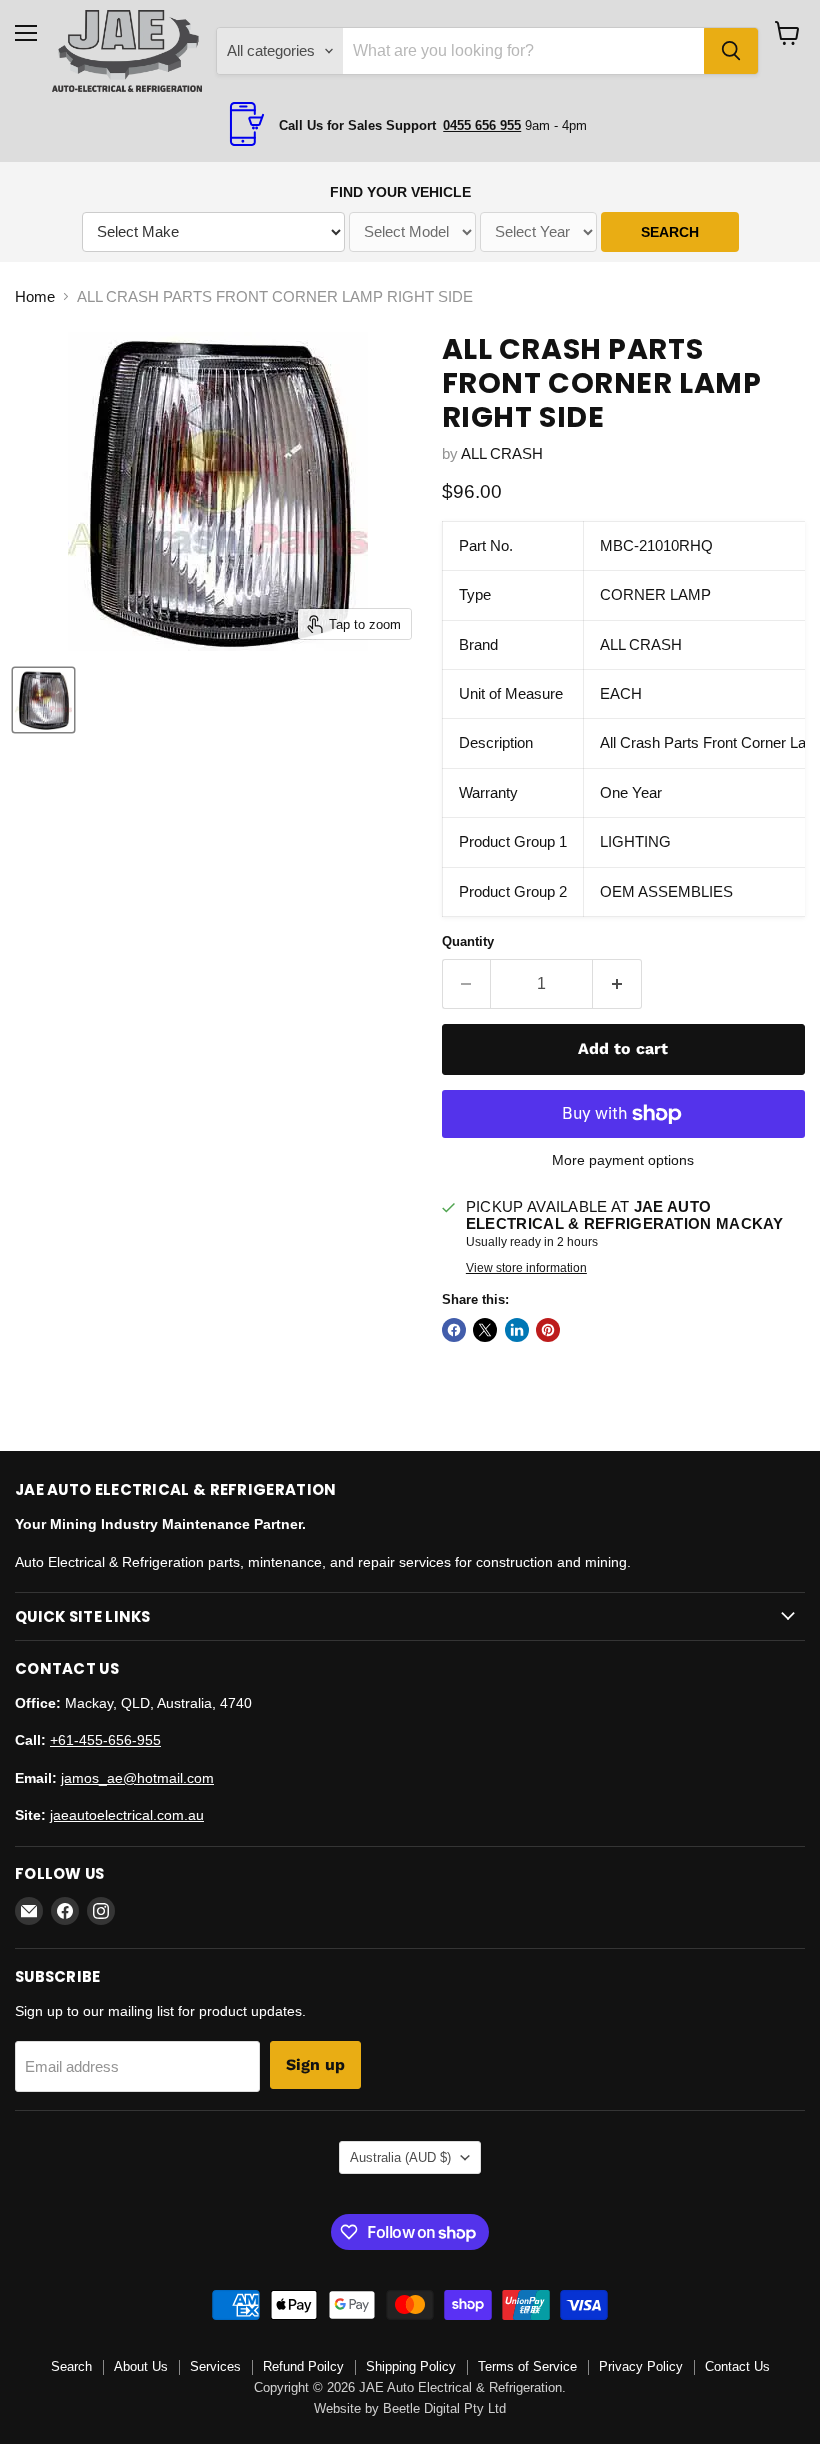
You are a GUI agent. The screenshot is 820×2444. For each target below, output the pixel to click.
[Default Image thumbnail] (43, 700)
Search (71, 2366)
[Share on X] (485, 1330)
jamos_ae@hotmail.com (137, 1778)
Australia (400, 2157)
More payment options (623, 1160)
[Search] (731, 51)
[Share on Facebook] (454, 1330)
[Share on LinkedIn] (517, 1330)
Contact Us (737, 2366)
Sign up (315, 2064)
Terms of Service (527, 2366)
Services (215, 2366)
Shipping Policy (411, 2366)
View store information (526, 1268)
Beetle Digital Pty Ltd (444, 2408)
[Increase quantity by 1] (617, 984)
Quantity (468, 941)
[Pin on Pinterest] (548, 1330)
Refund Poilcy (303, 2366)
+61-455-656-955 (105, 1740)
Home (35, 296)
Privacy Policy (641, 2366)
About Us (141, 2366)
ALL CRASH (502, 453)
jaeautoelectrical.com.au (127, 1815)
